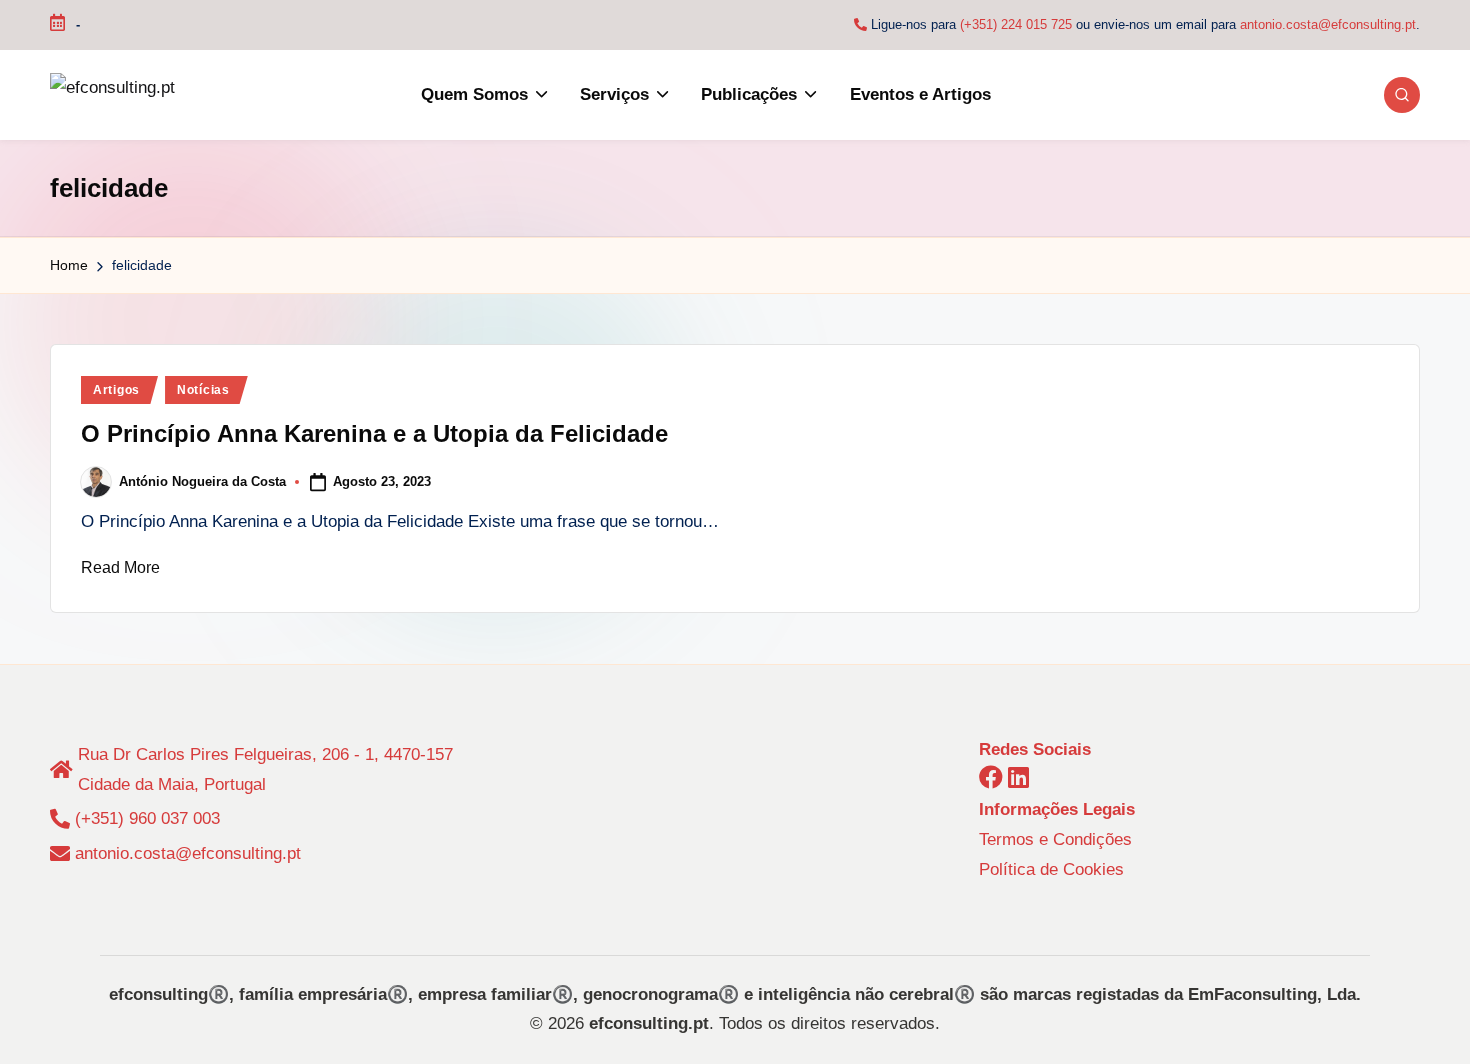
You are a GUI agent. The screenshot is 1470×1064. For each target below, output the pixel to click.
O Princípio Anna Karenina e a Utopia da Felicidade (374, 433)
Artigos (116, 390)
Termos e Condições (1055, 839)
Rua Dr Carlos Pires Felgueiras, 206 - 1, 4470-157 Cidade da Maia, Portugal (265, 769)
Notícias (203, 390)
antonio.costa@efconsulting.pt (1328, 24)
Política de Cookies (1051, 869)
